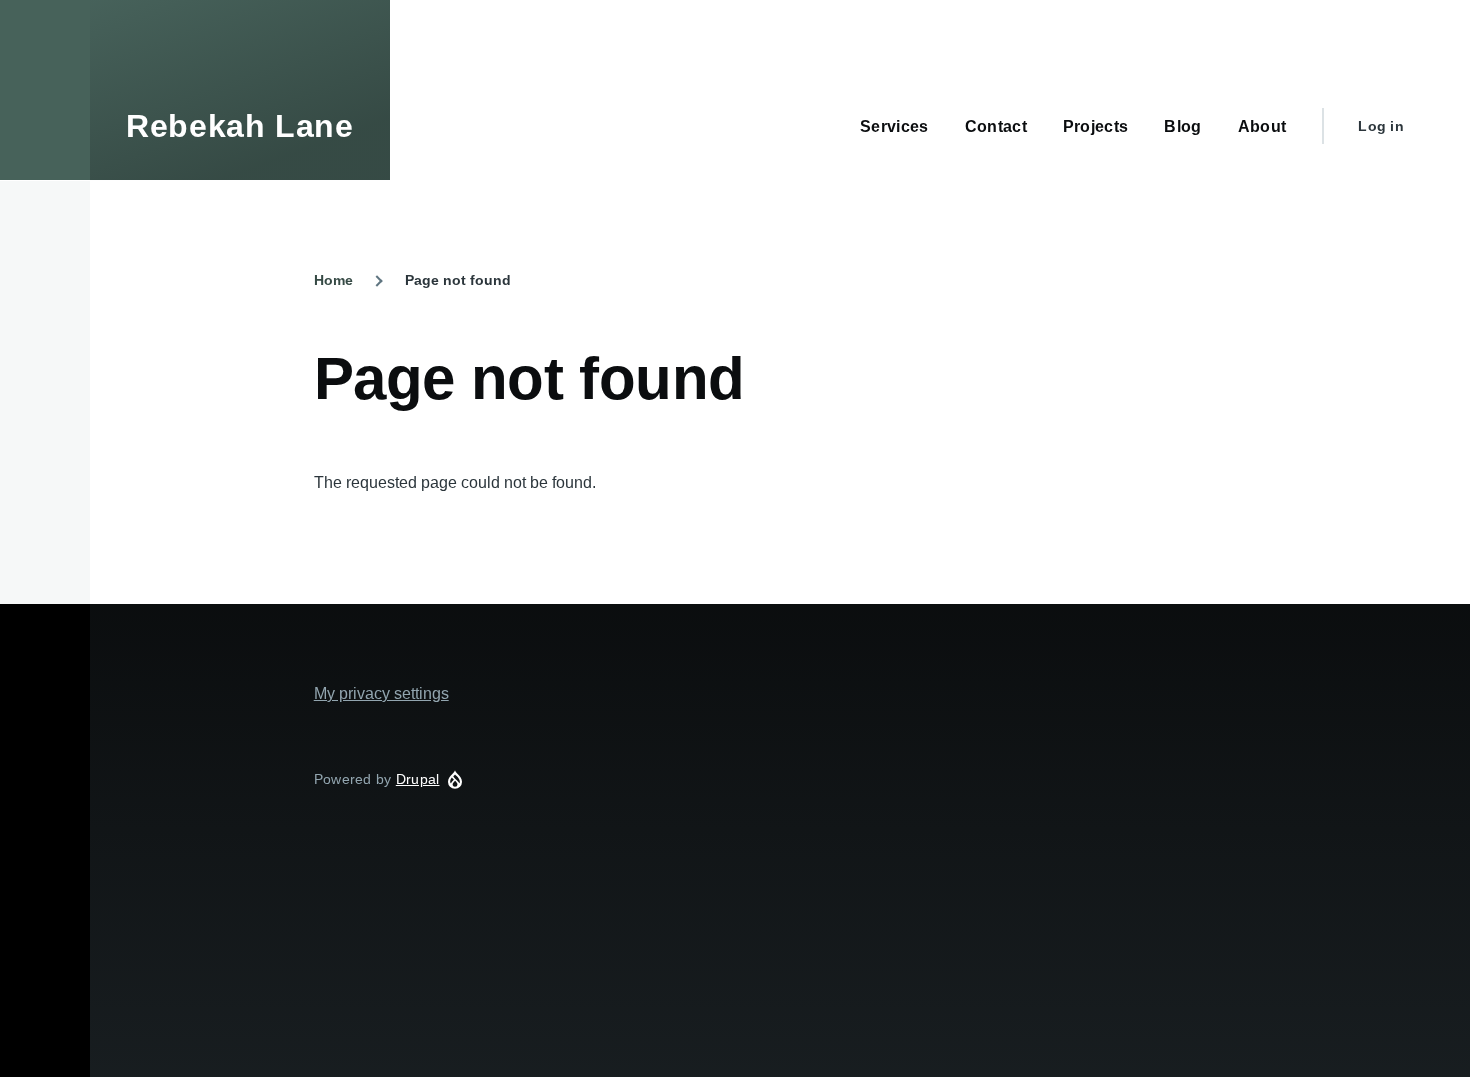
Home (333, 280)
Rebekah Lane (240, 126)
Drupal (418, 779)
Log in (1381, 126)
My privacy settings (381, 693)
